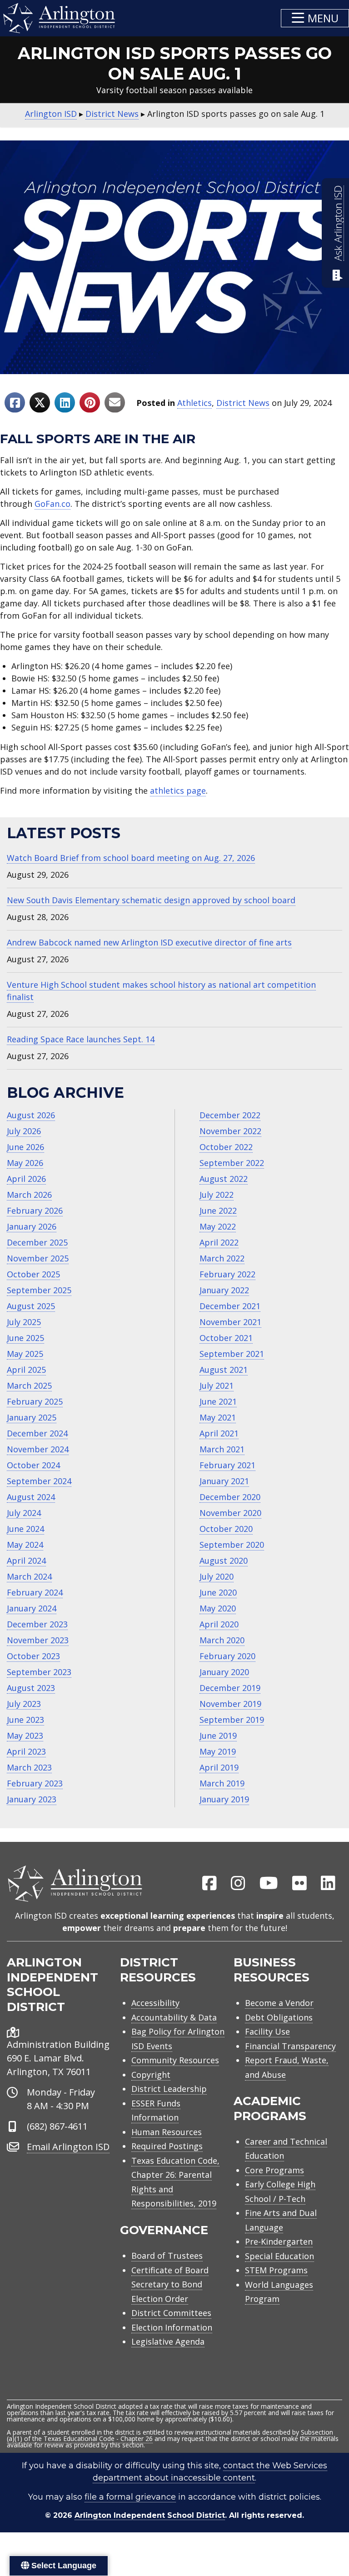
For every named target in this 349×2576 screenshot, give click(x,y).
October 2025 (33, 1274)
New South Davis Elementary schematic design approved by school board (151, 900)
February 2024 (35, 1592)
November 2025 (38, 1258)
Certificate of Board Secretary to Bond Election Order (170, 2284)
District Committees (171, 2313)
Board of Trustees (167, 2256)
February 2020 (227, 1656)
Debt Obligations (279, 2017)
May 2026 (25, 1163)
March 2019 (222, 1783)
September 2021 (232, 1354)
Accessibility (155, 2003)
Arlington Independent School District (150, 2515)
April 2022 (219, 1242)
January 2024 (32, 1608)
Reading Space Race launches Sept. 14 (81, 1039)
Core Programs (274, 2170)
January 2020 (224, 1672)
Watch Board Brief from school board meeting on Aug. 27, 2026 (131, 858)
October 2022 (226, 1147)
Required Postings (167, 2146)
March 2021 (222, 1449)
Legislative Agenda (168, 2341)
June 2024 (25, 1529)
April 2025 (26, 1370)
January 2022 (224, 1290)
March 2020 (222, 1640)
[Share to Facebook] (15, 403)
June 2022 (218, 1210)
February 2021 (227, 1465)
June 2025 (25, 1338)
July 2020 (217, 1576)
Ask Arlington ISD (338, 223)
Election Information (172, 2327)
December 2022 (230, 1115)
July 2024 (24, 1513)
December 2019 (230, 1688)
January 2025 (32, 1417)
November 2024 (38, 1449)
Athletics (194, 403)
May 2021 (218, 1417)
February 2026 (35, 1210)
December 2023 (37, 1624)
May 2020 (218, 1608)
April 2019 (219, 1767)
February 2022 (227, 1274)
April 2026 (26, 1179)
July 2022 (217, 1195)
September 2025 (39, 1290)
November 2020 (230, 1513)
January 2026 (32, 1226)
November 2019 (230, 1704)
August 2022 (224, 1179)
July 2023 (24, 1704)
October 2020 (226, 1529)
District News (243, 403)
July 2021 (217, 1386)
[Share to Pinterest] (90, 403)
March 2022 (222, 1258)
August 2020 (224, 1561)
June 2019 (218, 1736)
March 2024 (29, 1576)
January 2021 (224, 1481)
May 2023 (25, 1736)
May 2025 (25, 1354)
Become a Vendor (279, 2003)
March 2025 (29, 1386)
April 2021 (219, 1433)
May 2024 (25, 1545)
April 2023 (26, 1751)
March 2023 (29, 1767)
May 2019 (218, 1751)
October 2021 (226, 1338)
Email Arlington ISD (68, 2147)
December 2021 (230, 1306)
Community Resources (175, 2060)
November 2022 (230, 1131)
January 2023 (32, 1799)
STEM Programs (276, 2270)
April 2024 (26, 1561)
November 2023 (38, 1640)
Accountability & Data (174, 2017)
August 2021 (224, 1370)
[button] (315, 18)
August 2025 (31, 1306)
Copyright (151, 2075)
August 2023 (31, 1688)
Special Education (279, 2256)
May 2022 (218, 1226)
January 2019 (224, 1799)
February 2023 (35, 1783)
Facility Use (267, 2031)
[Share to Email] (115, 403)
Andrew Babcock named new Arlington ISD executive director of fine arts (149, 942)
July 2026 (24, 1131)
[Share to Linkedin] (65, 403)
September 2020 (232, 1545)
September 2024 (39, 1481)
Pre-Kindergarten (279, 2241)
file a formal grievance (130, 2497)
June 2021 (218, 1401)
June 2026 (25, 1147)
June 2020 (218, 1592)
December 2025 (37, 1242)
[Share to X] (40, 403)
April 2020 (219, 1624)
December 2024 (37, 1433)
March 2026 (29, 1195)
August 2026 (31, 1115)
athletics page (178, 790)
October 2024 (33, 1465)
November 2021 (230, 1322)
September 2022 (232, 1163)
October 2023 (33, 1656)
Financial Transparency (290, 2046)
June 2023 (25, 1720)
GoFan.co (52, 504)
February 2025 (35, 1401)
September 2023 (39, 1672)
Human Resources (167, 2132)
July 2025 (24, 1322)
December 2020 (230, 1497)
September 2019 (232, 1720)
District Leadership (169, 2089)
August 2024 (31, 1497)
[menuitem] (209, 1884)
